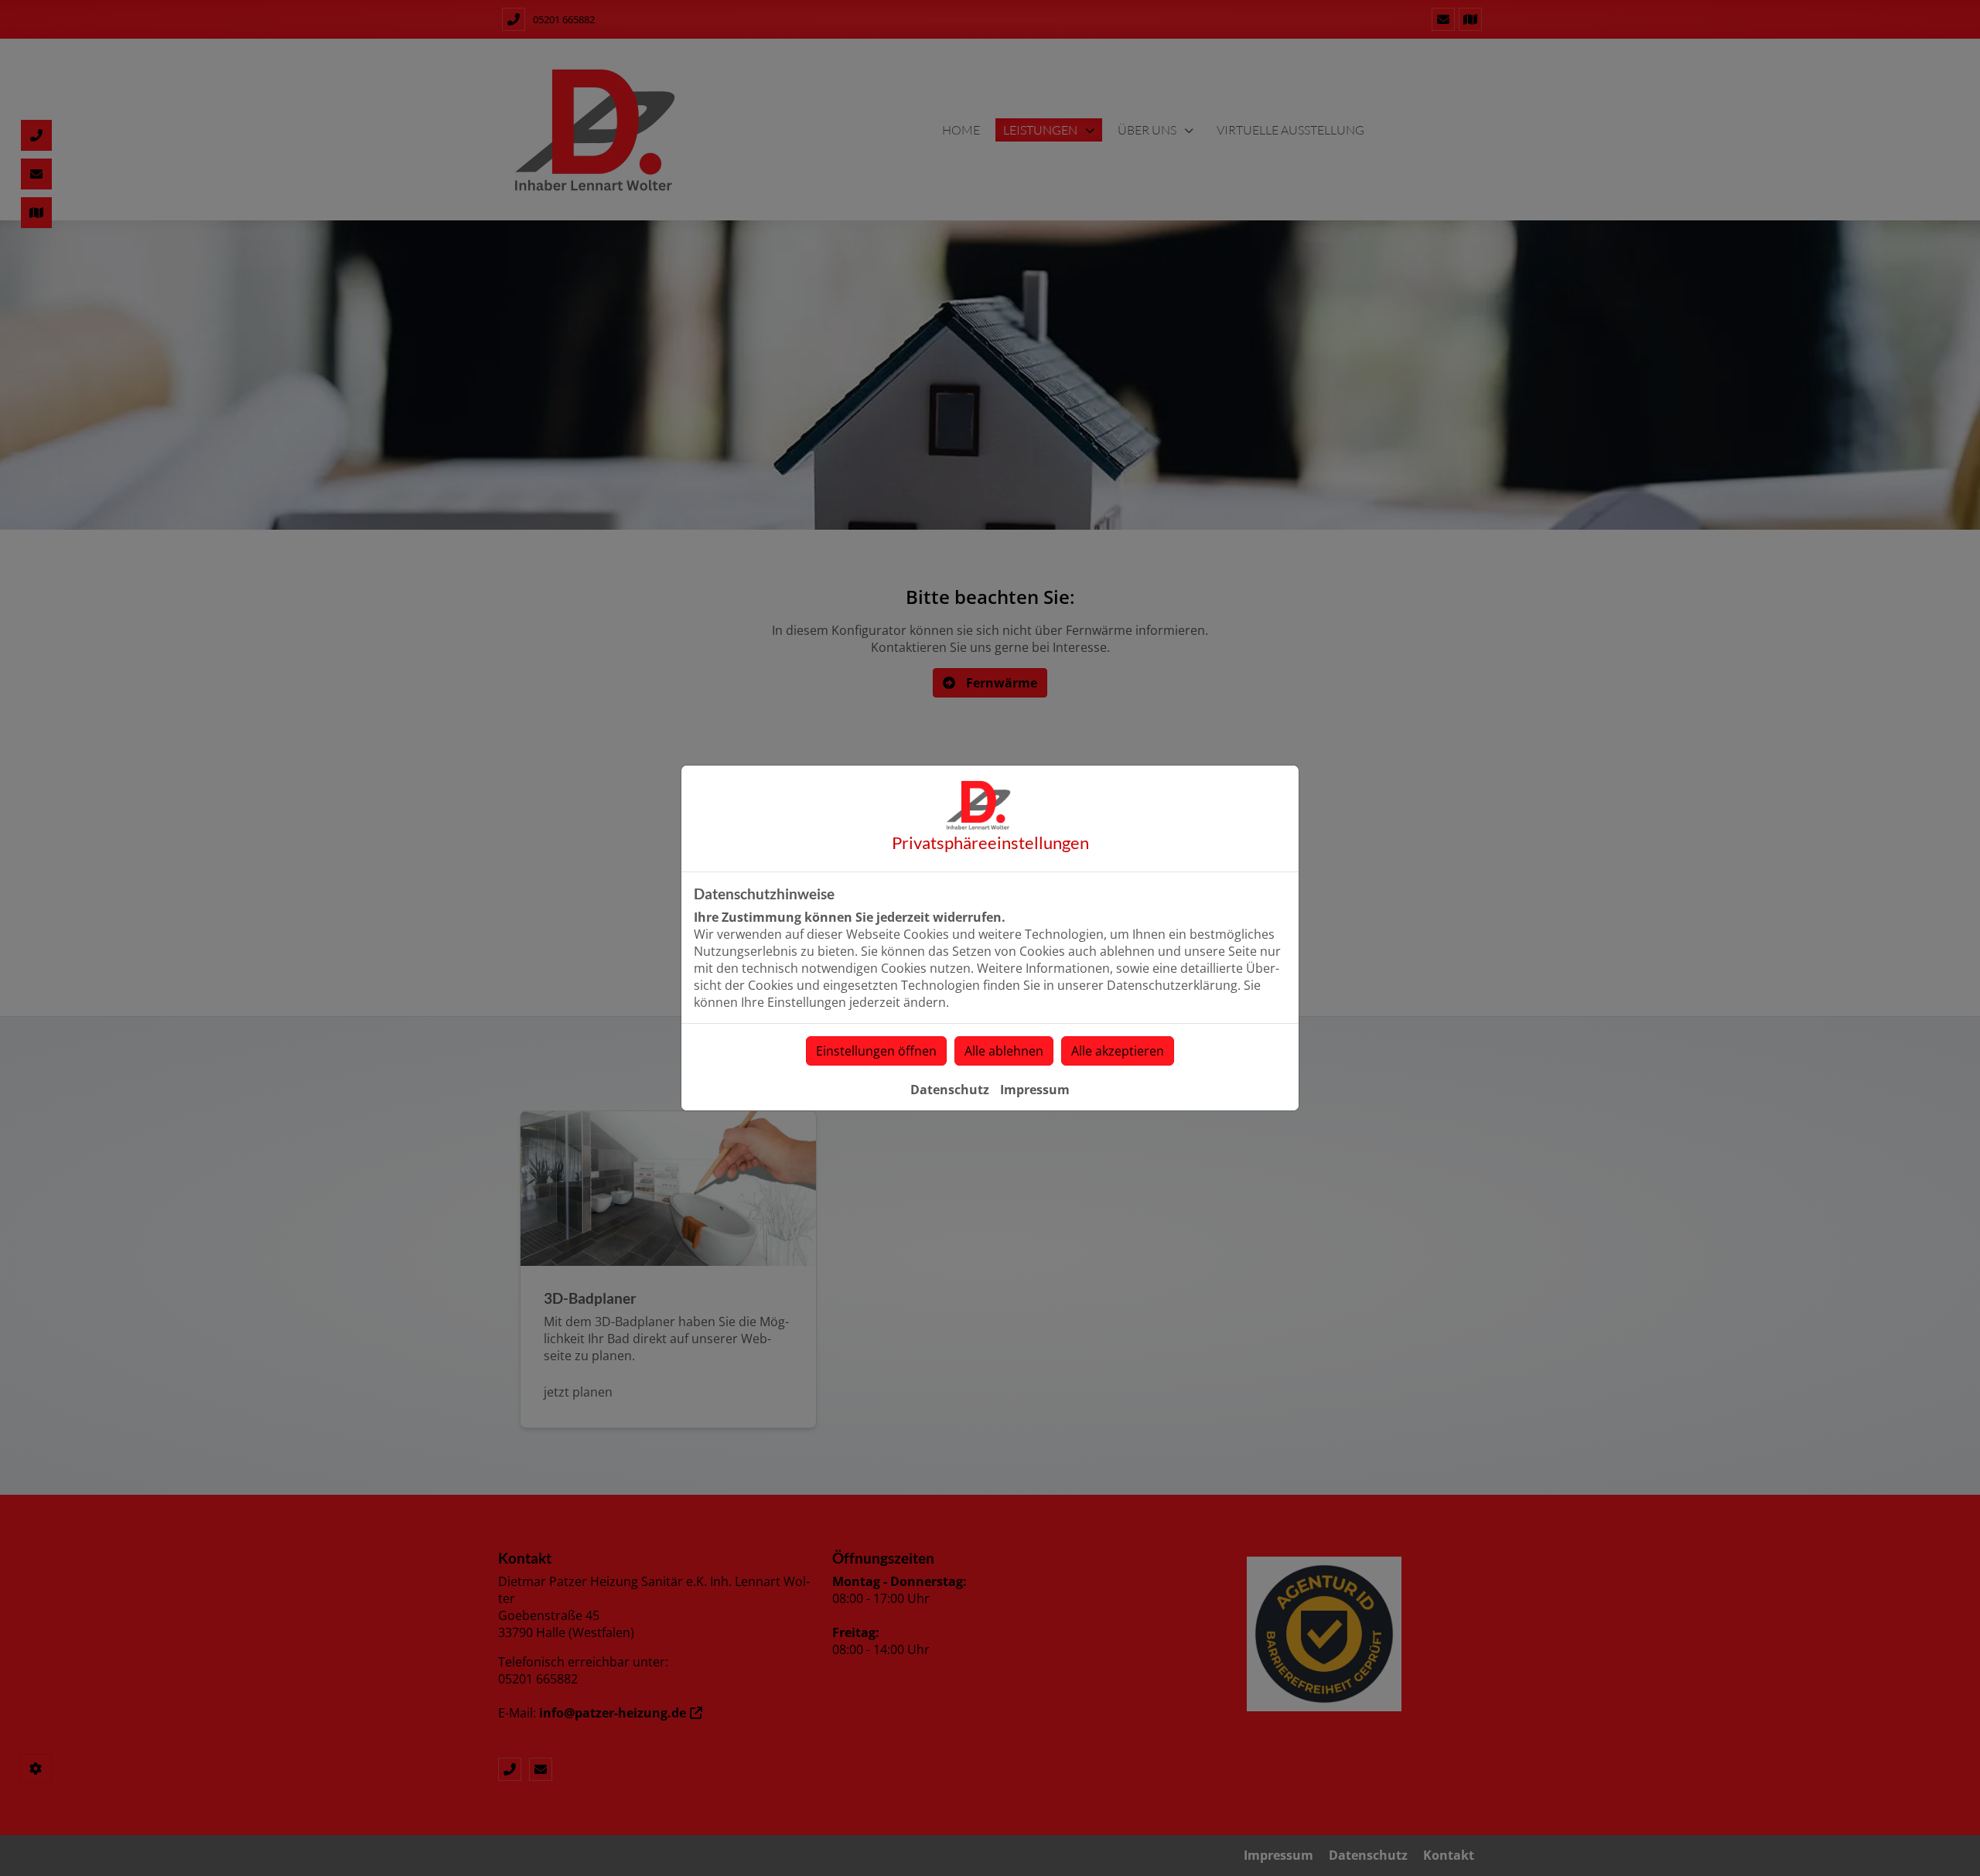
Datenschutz (950, 1090)
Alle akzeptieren (1118, 1051)
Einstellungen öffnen (876, 1051)
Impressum (1035, 1090)
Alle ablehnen (1004, 1051)
